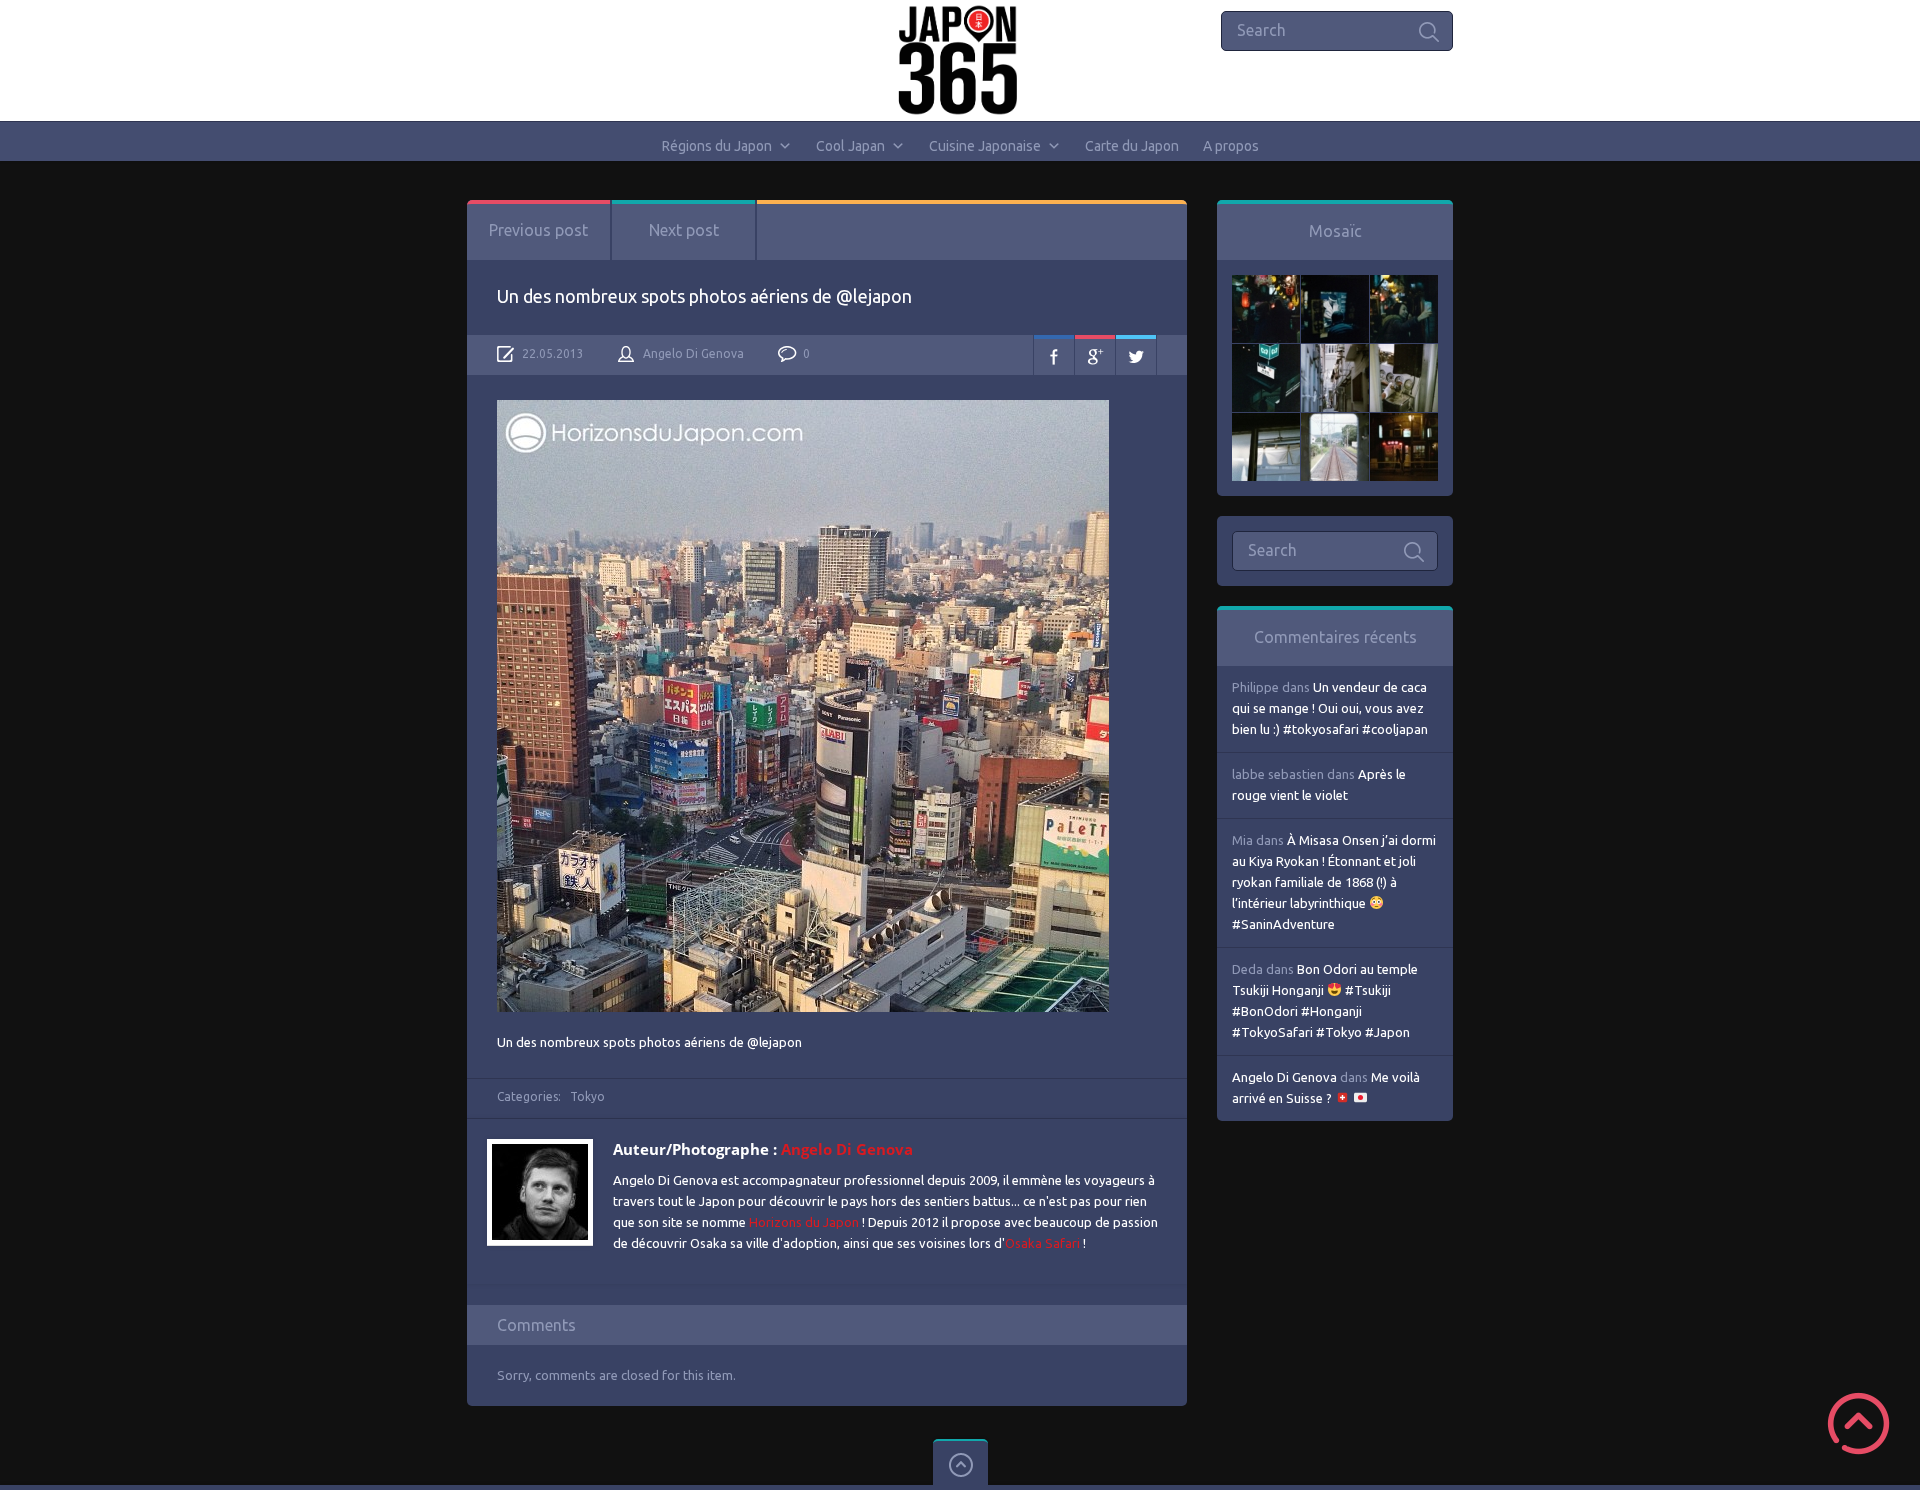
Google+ (1095, 355)
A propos (1231, 146)
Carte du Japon (1132, 146)
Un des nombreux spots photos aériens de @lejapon (704, 296)
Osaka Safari (1042, 1243)
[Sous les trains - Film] (1404, 423)
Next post (684, 230)
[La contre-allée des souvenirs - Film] (1266, 285)
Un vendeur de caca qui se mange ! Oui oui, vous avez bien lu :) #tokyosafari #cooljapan (1330, 708)
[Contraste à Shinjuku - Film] (1266, 354)
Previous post (538, 230)
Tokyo (587, 1096)
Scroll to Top (1858, 1423)
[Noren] (1266, 423)
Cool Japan (850, 146)
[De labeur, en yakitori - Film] (1335, 285)
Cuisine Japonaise (985, 146)
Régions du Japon (717, 146)
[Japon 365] (960, 60)
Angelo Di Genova (693, 353)
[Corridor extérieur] (1335, 354)
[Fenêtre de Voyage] (1335, 423)
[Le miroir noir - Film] (1404, 285)
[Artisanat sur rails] (1404, 354)
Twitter (1136, 355)
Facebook (1054, 355)
